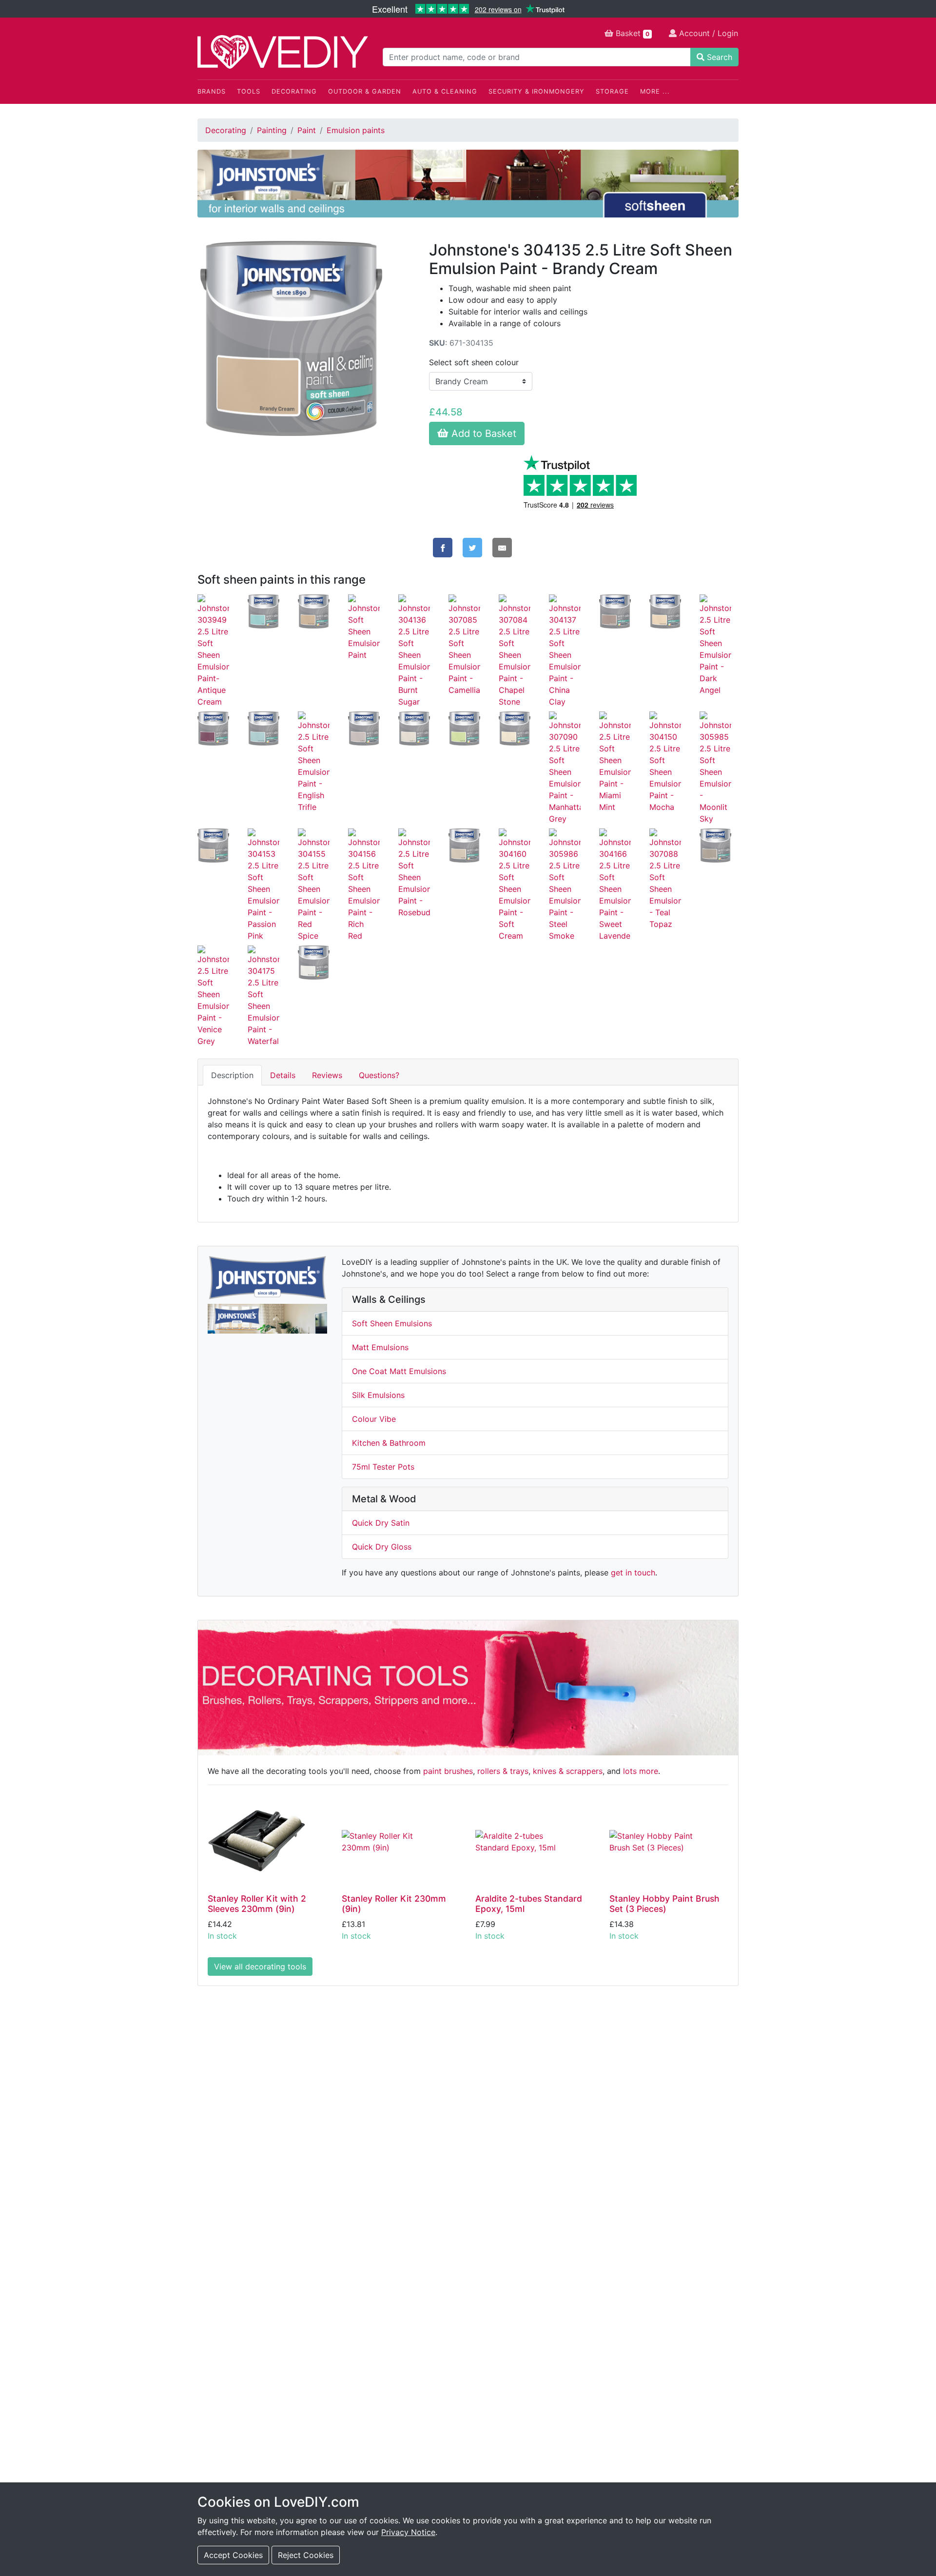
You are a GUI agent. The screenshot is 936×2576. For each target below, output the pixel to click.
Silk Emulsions (378, 1395)
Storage (612, 91)
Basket (631, 33)
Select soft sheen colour (474, 362)
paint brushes (448, 1771)
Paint (307, 130)
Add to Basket (482, 433)
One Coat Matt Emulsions (399, 1371)
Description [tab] (232, 1075)
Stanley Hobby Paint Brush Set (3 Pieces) (664, 1904)
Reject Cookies (306, 2555)
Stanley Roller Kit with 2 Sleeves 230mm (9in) (257, 1904)
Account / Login (707, 33)
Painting (272, 130)
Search (718, 57)
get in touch (633, 1573)
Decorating (294, 91)
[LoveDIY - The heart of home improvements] (283, 52)
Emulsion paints (356, 130)
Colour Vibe (374, 1419)
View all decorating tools (260, 1966)
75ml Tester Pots (383, 1467)
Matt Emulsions (380, 1347)
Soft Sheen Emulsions (392, 1323)
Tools (249, 91)
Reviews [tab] (327, 1075)
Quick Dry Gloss (382, 1547)
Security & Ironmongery (536, 91)
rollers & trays (503, 1771)
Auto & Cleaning (445, 91)
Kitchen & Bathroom (389, 1443)
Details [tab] (283, 1075)
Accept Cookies (233, 2555)
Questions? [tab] (379, 1075)
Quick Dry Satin (381, 1523)
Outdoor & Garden (365, 91)
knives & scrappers (568, 1771)
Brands (212, 91)
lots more (641, 1771)
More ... (655, 91)
